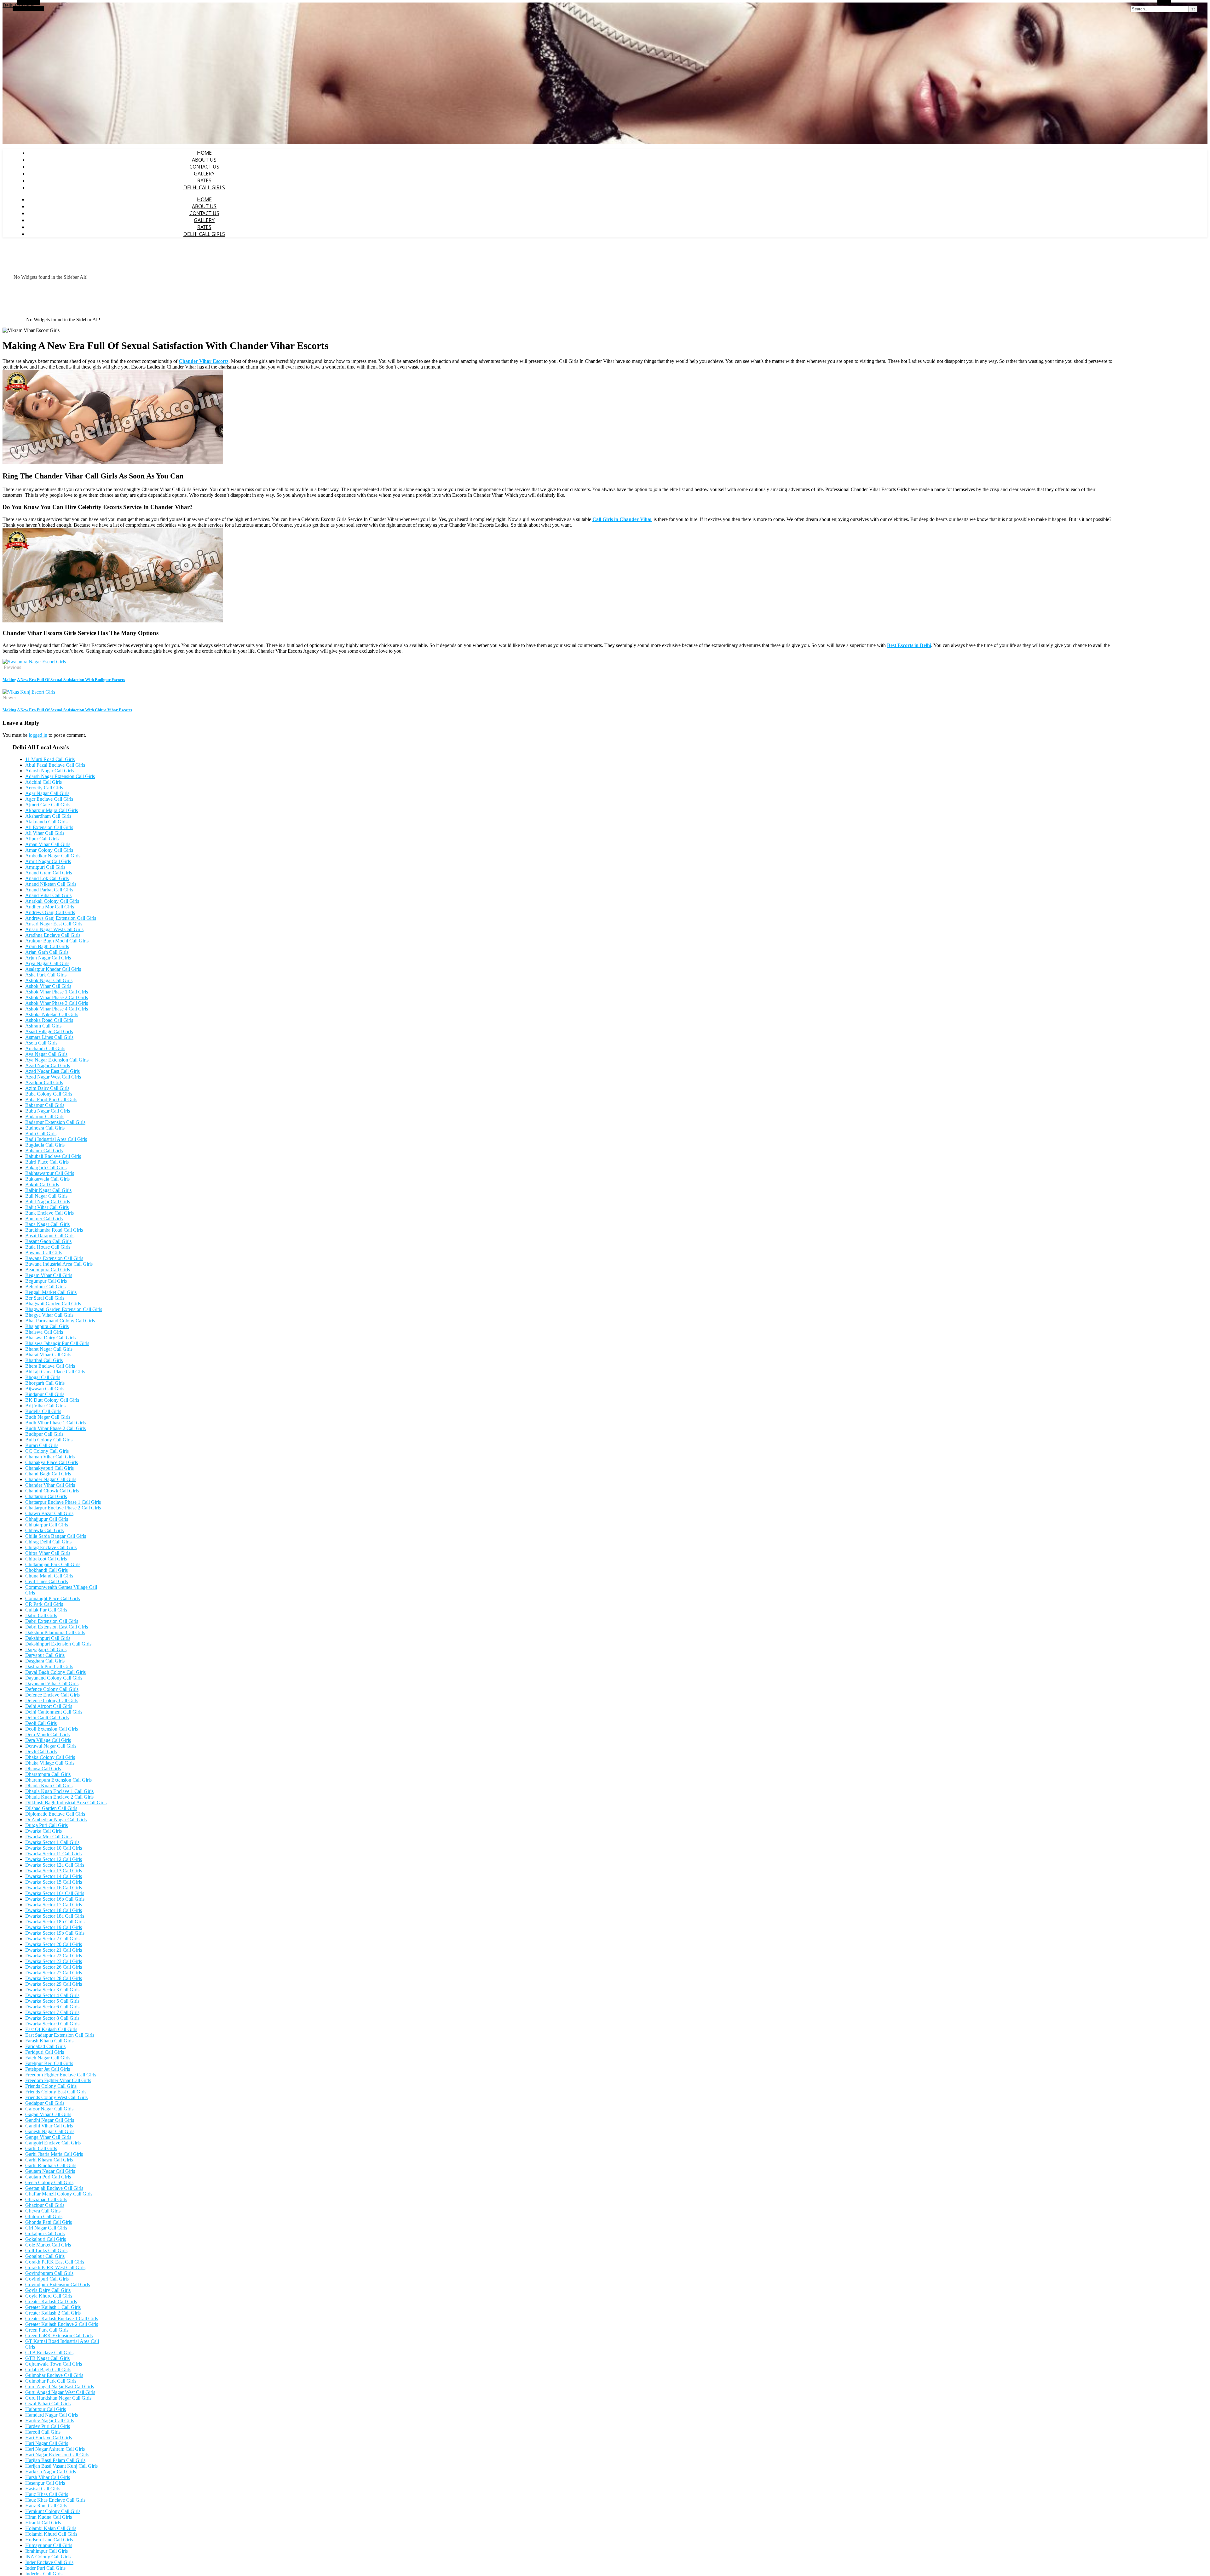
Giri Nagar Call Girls (46, 2228)
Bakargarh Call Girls (46, 1168)
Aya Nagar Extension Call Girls (57, 1060)
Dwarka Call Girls (43, 1831)
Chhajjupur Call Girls (47, 1519)
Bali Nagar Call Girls (46, 1196)
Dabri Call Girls (41, 1615)
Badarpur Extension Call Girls (55, 1122)
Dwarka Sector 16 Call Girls (54, 1888)
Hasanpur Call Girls (45, 2483)
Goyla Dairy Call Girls (48, 2290)
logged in (38, 735)
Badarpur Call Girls (45, 1116)
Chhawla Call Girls (44, 1530)
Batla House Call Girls (48, 1247)
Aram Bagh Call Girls (47, 946)
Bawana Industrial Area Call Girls (59, 1264)
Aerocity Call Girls (44, 788)
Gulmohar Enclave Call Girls (54, 2375)
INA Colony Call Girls (48, 2557)
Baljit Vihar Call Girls (47, 1207)
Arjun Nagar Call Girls (48, 958)
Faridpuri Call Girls (45, 2052)
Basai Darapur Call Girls (50, 1236)
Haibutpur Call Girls (46, 2409)
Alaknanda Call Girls (46, 822)
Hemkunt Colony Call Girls (53, 2511)
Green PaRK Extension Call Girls (59, 2336)
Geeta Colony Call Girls (49, 2182)
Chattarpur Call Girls (46, 1496)
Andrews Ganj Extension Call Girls (61, 918)
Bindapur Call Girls (45, 1394)
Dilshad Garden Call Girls (51, 1808)
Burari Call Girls (42, 1445)
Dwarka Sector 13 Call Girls (54, 1871)
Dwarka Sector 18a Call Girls (55, 1916)
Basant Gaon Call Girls (48, 1241)
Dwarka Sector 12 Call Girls (54, 1859)
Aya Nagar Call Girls (46, 1054)
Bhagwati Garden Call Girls (53, 1304)
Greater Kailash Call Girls (51, 2301)
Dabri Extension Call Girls (52, 1621)
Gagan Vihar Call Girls (48, 2114)
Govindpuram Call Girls (49, 2273)
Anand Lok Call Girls (47, 878)
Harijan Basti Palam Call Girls (55, 2460)
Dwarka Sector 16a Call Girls (55, 1893)
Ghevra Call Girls (43, 2211)
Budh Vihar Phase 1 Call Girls (55, 1423)
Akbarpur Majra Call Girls (52, 810)
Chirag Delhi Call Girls (48, 1542)
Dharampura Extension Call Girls (58, 1780)
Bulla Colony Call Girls (49, 1440)
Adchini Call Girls (43, 782)
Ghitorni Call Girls (44, 2216)
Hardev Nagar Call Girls (50, 2421)
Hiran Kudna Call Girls (49, 2517)
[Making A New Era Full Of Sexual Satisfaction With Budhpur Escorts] (34, 662)
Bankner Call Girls (44, 1219)
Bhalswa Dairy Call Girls (50, 1338)
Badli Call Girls (41, 1133)
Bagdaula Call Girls (45, 1145)
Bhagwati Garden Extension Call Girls (64, 1309)
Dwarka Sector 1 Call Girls (52, 1842)
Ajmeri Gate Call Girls (48, 805)
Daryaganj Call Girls (46, 1649)
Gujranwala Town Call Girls (54, 2364)
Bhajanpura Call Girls (47, 1326)
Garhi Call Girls (41, 2148)
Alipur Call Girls (42, 839)
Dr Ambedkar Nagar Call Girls (56, 1820)
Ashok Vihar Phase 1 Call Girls (57, 992)
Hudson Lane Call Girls (49, 2540)
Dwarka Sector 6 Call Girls (52, 2007)
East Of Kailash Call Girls (51, 2029)
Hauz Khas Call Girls (47, 2494)
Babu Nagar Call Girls (48, 1111)
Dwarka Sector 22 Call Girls (54, 1956)
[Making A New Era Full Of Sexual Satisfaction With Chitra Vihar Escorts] (29, 692)
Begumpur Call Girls (46, 1281)
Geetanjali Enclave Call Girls (54, 2188)
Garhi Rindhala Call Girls (51, 2165)
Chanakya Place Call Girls (52, 1462)
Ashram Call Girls (43, 1026)
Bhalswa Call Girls (44, 1332)
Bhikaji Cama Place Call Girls (55, 1372)
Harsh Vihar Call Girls (48, 2477)
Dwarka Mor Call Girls (48, 1837)
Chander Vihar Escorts (204, 361)
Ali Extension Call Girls (49, 827)
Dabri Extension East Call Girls (57, 1627)
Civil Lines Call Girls (46, 1581)
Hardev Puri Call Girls (48, 2426)
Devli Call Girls (41, 1752)
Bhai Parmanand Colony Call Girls (60, 1321)
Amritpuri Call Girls (45, 867)
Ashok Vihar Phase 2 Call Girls (57, 997)
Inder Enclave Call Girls (49, 2562)
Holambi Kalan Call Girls (51, 2528)
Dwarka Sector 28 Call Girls (54, 1978)
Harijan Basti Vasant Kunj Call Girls (61, 2466)
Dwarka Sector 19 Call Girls (54, 1927)
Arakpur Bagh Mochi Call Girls (57, 941)
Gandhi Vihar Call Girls (49, 2126)
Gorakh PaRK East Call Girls (55, 2262)
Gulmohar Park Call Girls (51, 2381)
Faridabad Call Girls (45, 2046)
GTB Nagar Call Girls (47, 2358)
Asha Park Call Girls (46, 975)
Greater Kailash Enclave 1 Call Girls (62, 2318)
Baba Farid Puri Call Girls (51, 1099)
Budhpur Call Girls (44, 1434)
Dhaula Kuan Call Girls (49, 1786)
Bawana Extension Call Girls (54, 1258)
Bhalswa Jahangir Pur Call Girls (57, 1343)
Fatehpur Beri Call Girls (49, 2063)
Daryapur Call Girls (45, 1655)
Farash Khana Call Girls (49, 2041)
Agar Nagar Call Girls (47, 793)
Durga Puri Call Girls (46, 1825)
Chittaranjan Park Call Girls (53, 1564)
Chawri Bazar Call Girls (49, 1513)
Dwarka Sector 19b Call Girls (55, 1933)
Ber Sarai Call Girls (45, 1298)
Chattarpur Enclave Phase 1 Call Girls (63, 1502)
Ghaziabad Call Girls (46, 2199)
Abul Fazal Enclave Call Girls (55, 765)
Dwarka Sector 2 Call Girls (52, 1939)
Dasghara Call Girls (45, 1661)
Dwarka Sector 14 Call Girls (54, 1876)
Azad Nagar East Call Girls (52, 1071)
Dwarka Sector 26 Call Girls (54, 1967)
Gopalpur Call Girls (45, 2256)
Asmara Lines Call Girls (49, 1037)
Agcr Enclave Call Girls (49, 799)
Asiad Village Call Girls (49, 1031)
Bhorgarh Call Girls (45, 1383)
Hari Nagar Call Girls (47, 2443)
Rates (204, 180)
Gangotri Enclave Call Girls (53, 2143)
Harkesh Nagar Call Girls (51, 2472)
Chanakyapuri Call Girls (49, 1468)
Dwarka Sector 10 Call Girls (54, 1848)
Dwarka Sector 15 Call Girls (54, 1882)
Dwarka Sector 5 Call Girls (52, 2001)
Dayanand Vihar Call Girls (52, 1683)
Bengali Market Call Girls (51, 1292)
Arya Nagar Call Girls (47, 963)
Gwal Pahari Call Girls (48, 2404)
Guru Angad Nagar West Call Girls (60, 2392)
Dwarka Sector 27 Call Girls (54, 1973)
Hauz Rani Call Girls (46, 2506)
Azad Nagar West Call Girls (53, 1077)
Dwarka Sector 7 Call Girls (52, 2012)
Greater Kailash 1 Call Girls (53, 2307)
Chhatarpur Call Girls (47, 1525)
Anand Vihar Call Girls (48, 895)
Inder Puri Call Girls (45, 2568)
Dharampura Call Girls (48, 1774)
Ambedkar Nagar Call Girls (53, 856)
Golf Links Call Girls (46, 2250)
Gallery (204, 174)
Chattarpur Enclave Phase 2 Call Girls (63, 1508)
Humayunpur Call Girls (49, 2545)
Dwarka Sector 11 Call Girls (53, 1854)
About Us (204, 160)
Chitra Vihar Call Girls (48, 1553)
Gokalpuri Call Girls (46, 2239)
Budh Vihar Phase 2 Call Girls (55, 1428)
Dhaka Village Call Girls (50, 1763)
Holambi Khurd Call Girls (51, 2534)
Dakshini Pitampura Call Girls (55, 1632)
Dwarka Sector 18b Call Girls (55, 1922)
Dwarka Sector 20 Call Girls (54, 1944)
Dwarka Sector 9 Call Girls (52, 2024)
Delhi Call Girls (204, 187)
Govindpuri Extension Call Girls (58, 2284)
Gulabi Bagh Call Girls (48, 2370)
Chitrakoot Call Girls (46, 1559)
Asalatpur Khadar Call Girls (53, 969)
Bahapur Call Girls (44, 1151)
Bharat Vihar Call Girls (48, 1355)
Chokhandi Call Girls (46, 1570)
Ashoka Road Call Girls (49, 1020)
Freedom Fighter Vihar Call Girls (58, 2080)
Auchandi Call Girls (45, 1048)
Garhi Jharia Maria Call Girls (54, 2154)
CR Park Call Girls (44, 1604)
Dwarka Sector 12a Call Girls (55, 1865)
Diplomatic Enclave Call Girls (55, 1814)
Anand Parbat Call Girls (49, 890)
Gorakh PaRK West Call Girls (55, 2267)
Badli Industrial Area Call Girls (56, 1139)
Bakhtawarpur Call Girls (50, 1173)
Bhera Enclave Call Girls (50, 1366)
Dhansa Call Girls (43, 1769)
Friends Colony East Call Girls (56, 2092)
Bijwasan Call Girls (45, 1389)
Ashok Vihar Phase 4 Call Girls (57, 1009)
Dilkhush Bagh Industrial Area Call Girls (66, 1803)
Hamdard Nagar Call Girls (52, 2415)
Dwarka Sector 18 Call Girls (54, 1910)
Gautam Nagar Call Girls (50, 2171)
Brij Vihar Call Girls (45, 1406)
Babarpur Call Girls (45, 1105)
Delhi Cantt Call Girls (47, 1717)
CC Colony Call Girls (47, 1451)
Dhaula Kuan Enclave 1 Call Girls (59, 1791)
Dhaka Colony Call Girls (50, 1757)
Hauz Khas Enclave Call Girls (55, 2500)
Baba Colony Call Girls (49, 1094)
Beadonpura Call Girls (48, 1270)
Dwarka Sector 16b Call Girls (55, 1899)
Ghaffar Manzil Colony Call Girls (59, 2194)
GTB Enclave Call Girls (49, 2353)
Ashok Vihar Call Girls (48, 986)
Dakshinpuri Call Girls (48, 1638)
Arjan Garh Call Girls (47, 952)
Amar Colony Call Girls (49, 850)
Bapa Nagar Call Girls (47, 1224)
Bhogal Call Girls (43, 1377)
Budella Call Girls (43, 1411)
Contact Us (204, 167)
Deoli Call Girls (41, 1723)
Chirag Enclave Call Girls (51, 1547)
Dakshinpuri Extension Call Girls (58, 1644)
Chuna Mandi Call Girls (49, 1576)
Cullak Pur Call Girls (46, 1610)
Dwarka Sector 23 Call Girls (54, 1961)
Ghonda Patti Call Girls (49, 2222)
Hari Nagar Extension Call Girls (57, 2455)
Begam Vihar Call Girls (49, 1275)
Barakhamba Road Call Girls (54, 1230)
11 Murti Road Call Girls (50, 759)
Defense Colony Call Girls (52, 1700)
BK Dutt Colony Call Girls (52, 1400)
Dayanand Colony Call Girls (54, 1678)
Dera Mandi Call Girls (47, 1735)
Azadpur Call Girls (44, 1082)
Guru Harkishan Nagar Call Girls (58, 2398)
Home (204, 153)
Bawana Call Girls (44, 1253)
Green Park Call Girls (47, 2330)
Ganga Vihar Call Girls (48, 2137)
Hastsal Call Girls (43, 2489)
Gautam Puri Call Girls (48, 2177)
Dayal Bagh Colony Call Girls (55, 1672)
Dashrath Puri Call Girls (49, 1666)
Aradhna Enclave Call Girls (53, 935)
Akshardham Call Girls (48, 816)
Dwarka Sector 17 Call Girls (54, 1905)
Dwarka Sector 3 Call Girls (52, 1990)
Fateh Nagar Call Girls (48, 2058)
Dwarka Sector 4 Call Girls (52, 1995)
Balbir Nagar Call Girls (48, 1190)
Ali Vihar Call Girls (45, 833)
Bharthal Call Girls (44, 1360)
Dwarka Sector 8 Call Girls (52, 2018)
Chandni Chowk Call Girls (52, 1491)
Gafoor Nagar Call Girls (49, 2109)
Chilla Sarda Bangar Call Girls (56, 1536)
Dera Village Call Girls (48, 1740)
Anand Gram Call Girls (49, 873)
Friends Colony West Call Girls (56, 2097)
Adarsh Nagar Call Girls (49, 771)
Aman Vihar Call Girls (48, 844)
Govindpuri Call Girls (47, 2279)
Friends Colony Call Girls (51, 2086)
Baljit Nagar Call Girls (48, 1202)
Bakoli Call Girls (42, 1185)
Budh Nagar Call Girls (48, 1417)
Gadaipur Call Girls (45, 2103)
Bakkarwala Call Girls (47, 1179)
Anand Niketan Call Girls (51, 884)
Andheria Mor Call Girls (50, 907)
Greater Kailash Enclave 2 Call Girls (62, 2324)
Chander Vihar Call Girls (50, 1485)
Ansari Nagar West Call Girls (54, 929)
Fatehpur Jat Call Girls (48, 2069)
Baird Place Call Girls (47, 1162)
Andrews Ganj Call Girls (50, 912)
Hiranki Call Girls (43, 2523)
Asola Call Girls (41, 1043)
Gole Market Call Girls (48, 2245)
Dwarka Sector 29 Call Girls (54, 1984)
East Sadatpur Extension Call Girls (60, 2035)
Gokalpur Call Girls (45, 2233)
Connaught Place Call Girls (52, 1598)
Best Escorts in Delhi (909, 645)
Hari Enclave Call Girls (49, 2438)
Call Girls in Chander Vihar (622, 519)
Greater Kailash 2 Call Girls (53, 2313)
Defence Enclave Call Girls (52, 1695)
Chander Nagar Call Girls (51, 1479)
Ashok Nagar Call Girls (49, 980)
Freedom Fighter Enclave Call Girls (61, 2075)
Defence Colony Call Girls (52, 1689)
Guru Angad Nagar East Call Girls (60, 2387)
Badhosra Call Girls (45, 1128)
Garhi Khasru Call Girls (49, 2160)
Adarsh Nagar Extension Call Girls (60, 776)
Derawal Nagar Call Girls (51, 1746)
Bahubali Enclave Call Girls (53, 1156)
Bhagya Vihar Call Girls (49, 1315)
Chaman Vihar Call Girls (50, 1457)
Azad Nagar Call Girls (48, 1065)
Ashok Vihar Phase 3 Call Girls (57, 1003)
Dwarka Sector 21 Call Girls (54, 1950)
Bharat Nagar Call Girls (49, 1349)
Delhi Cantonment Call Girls (54, 1712)
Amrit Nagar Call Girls (48, 861)
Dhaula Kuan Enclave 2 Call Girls (59, 1797)
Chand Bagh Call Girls (48, 1474)
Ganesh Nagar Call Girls (50, 2131)
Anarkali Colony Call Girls (52, 901)
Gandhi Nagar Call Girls (50, 2120)
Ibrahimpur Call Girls (46, 2551)
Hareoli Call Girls (43, 2432)
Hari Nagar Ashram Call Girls (55, 2449)
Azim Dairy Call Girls (47, 1088)
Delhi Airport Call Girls (49, 1706)
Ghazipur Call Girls (45, 2205)
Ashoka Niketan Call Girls (52, 1014)
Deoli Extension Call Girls (52, 1729)
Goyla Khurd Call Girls (49, 2296)
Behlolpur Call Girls (45, 1287)
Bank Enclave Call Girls (49, 1213)
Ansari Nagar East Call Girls (54, 924)
